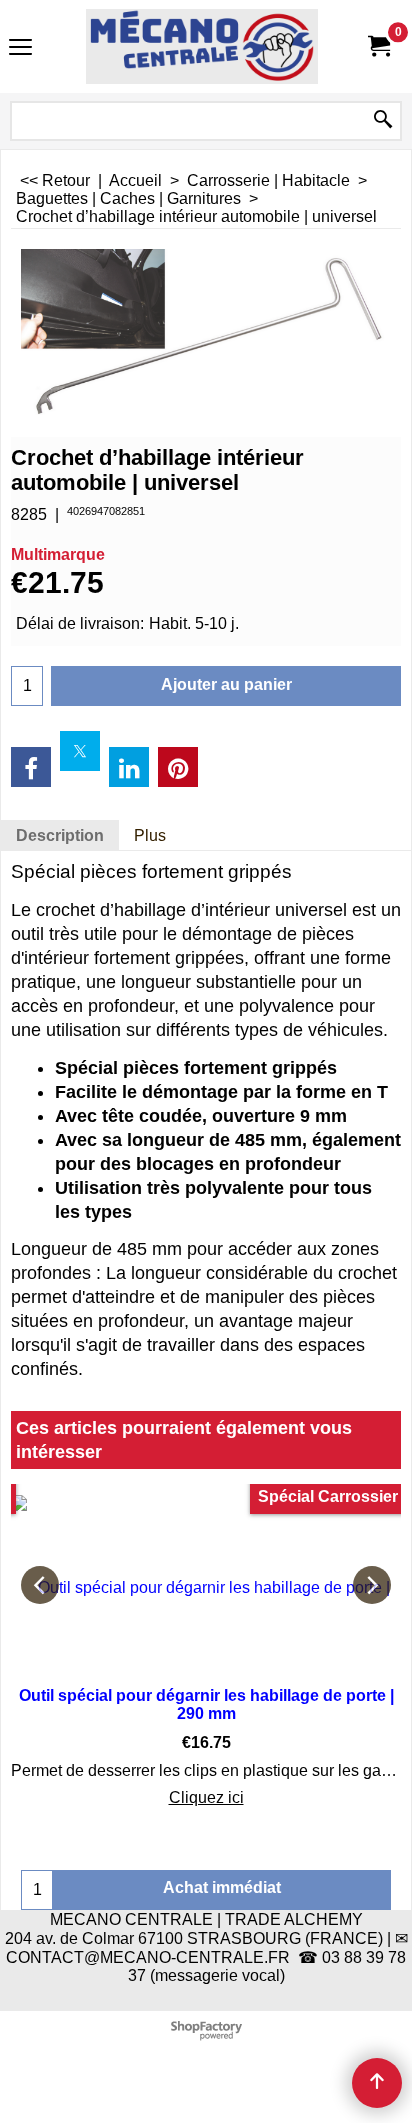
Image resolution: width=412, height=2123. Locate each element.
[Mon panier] (378, 46)
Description (60, 835)
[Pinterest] (178, 767)
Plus (150, 835)
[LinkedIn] (129, 767)
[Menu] (20, 48)
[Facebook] (31, 767)
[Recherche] (383, 121)
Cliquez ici (206, 1797)
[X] (80, 751)
